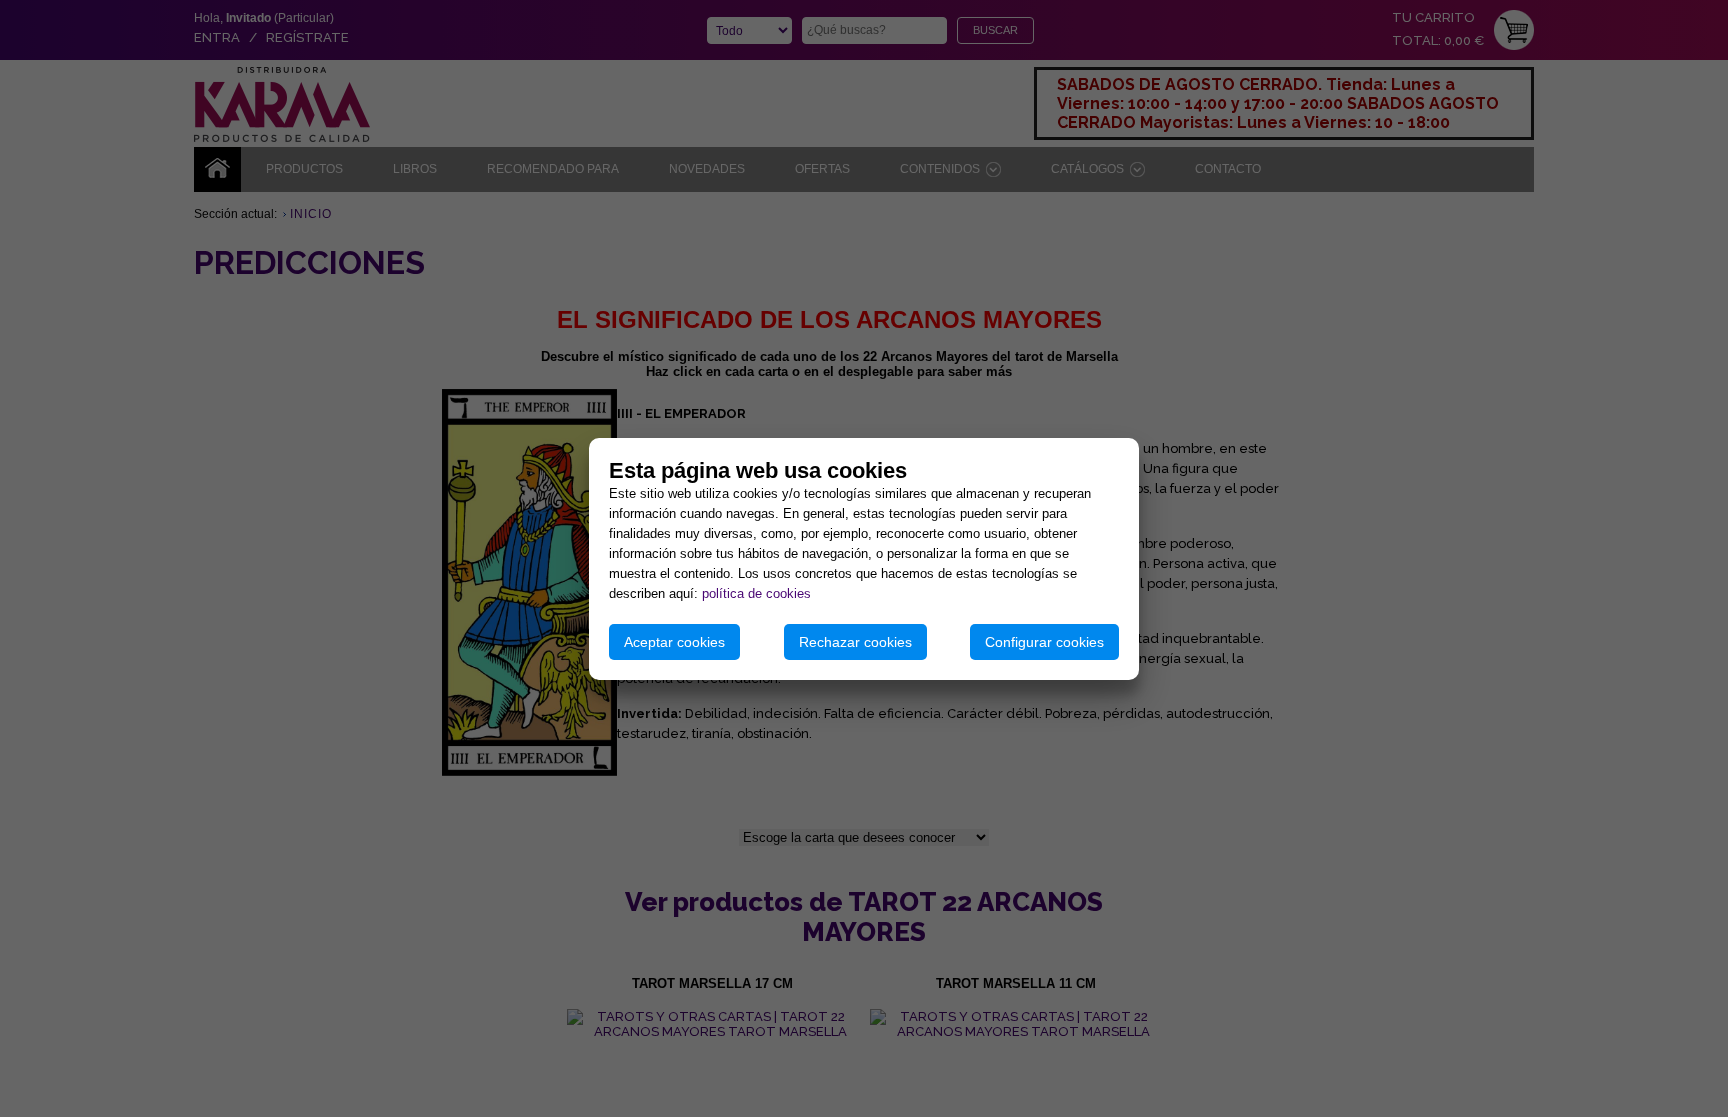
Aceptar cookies (674, 642)
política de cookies (756, 593)
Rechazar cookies (855, 642)
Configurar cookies (1044, 642)
